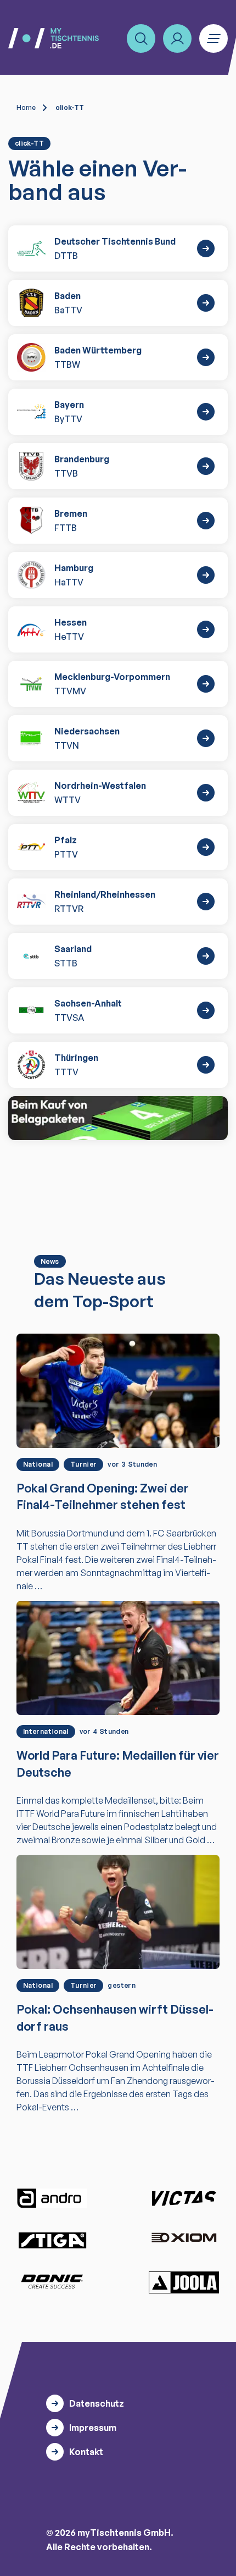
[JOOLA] (184, 2282)
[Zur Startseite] (54, 38)
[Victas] (184, 2198)
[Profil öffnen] (177, 38)
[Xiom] (184, 2239)
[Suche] (141, 38)
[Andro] (52, 2198)
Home (26, 107)
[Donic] (52, 2281)
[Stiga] (52, 2240)
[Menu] (213, 38)
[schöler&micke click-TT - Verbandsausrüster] (118, 1118)
